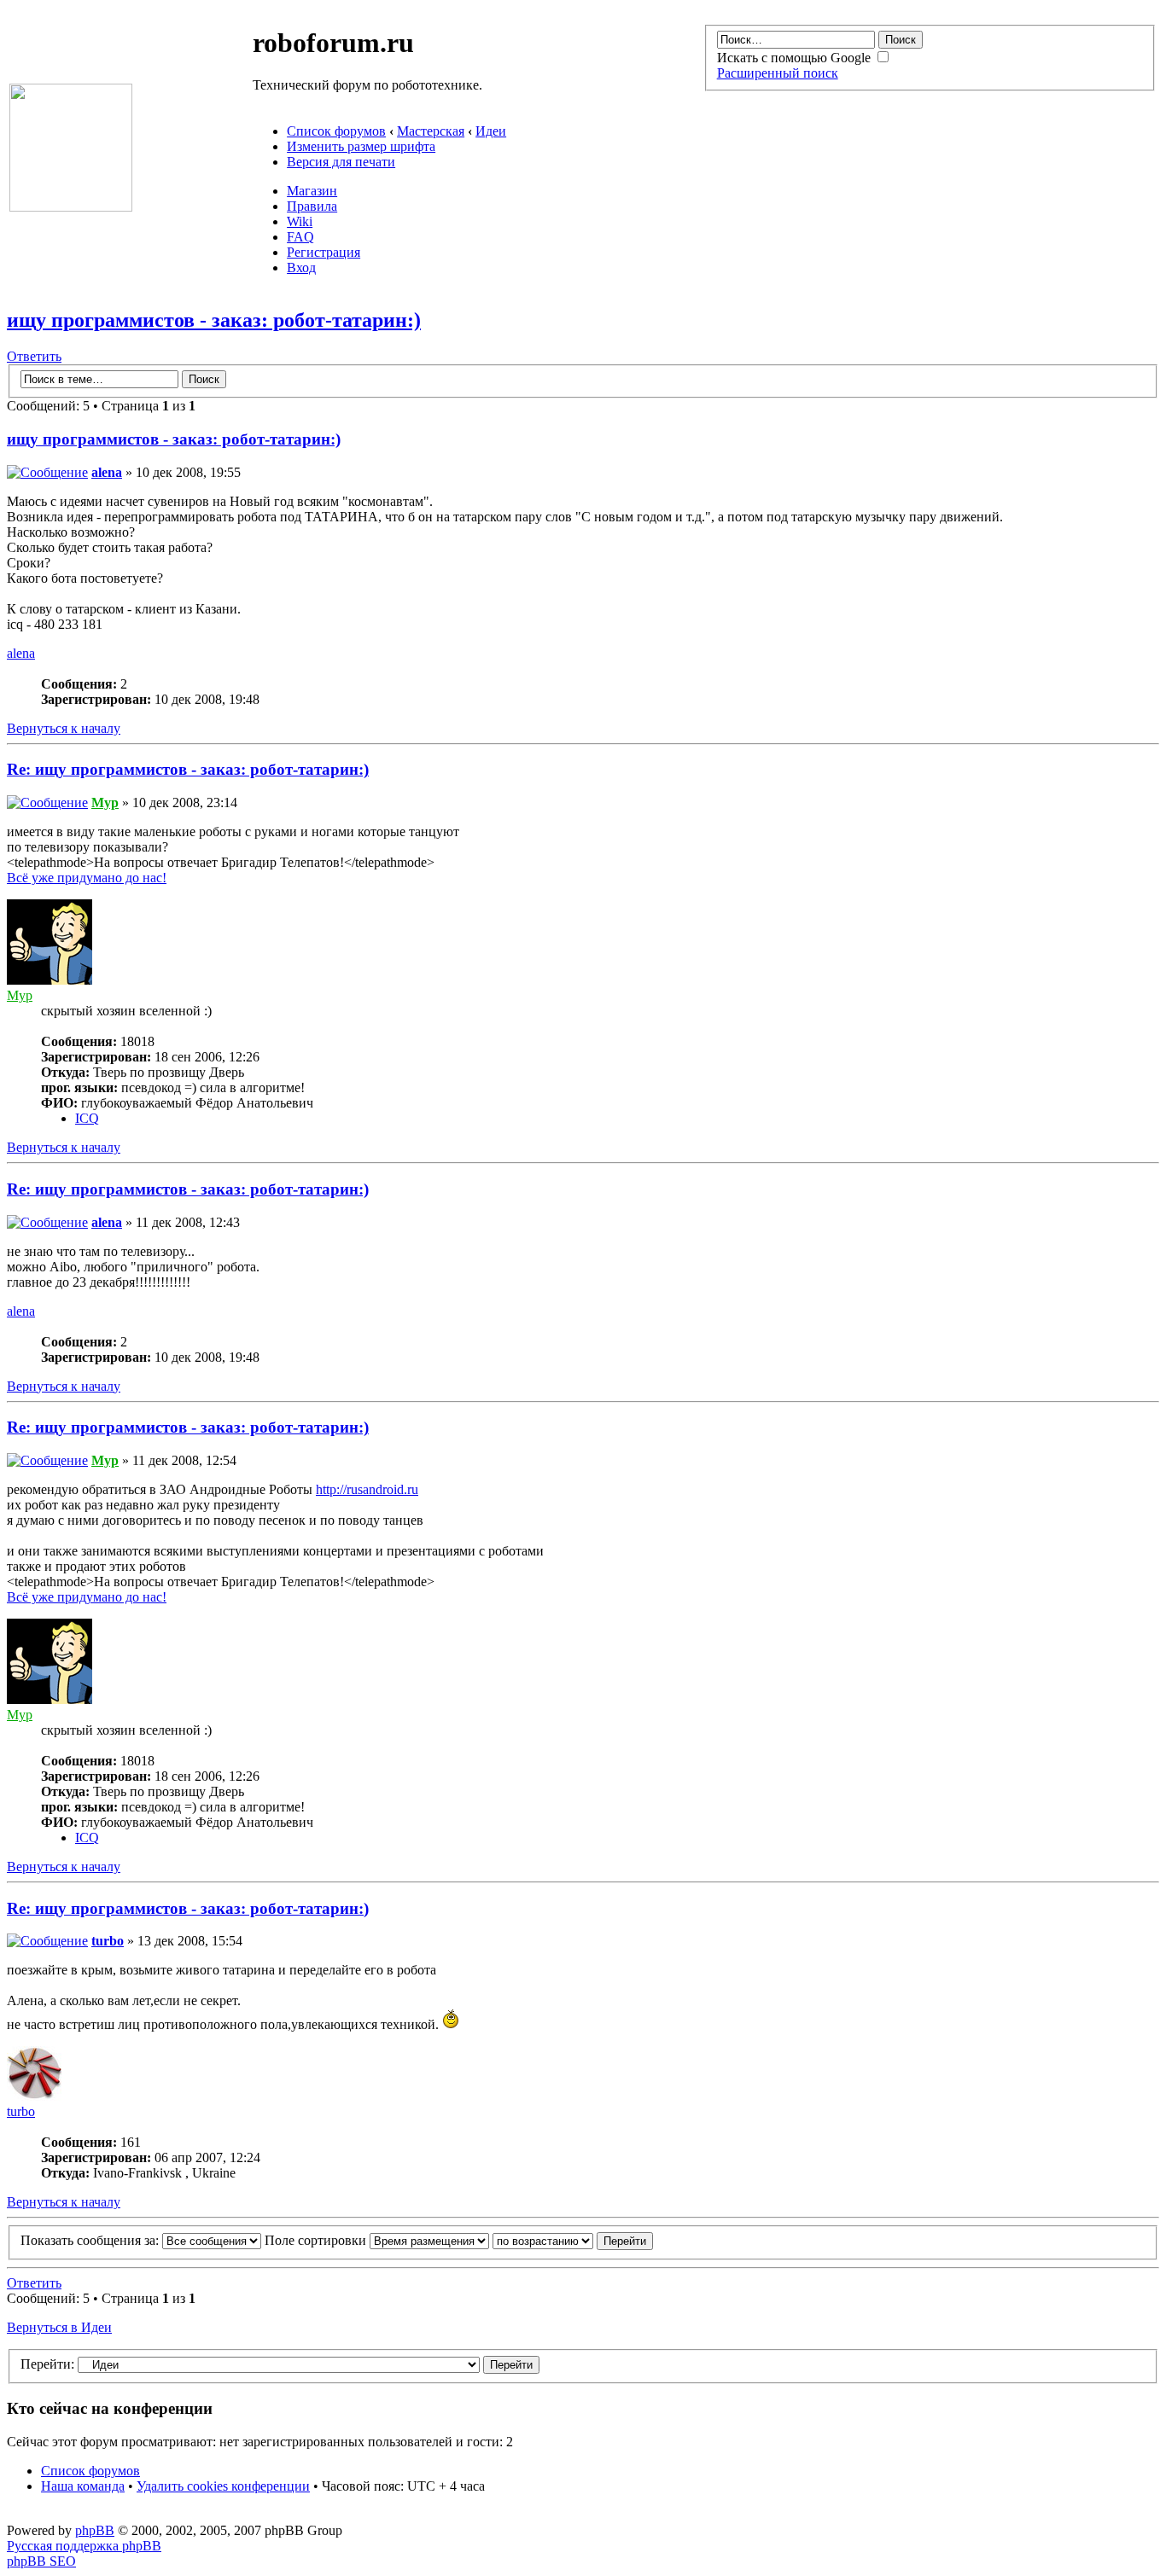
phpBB (95, 2530)
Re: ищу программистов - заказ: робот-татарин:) (188, 769)
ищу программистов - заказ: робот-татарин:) (214, 320)
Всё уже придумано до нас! (87, 878)
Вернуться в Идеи (59, 2327)
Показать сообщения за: (91, 2240)
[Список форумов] (71, 207)
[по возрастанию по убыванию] (573, 2240)
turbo (108, 1941)
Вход (301, 267)
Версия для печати (341, 162)
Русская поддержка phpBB (84, 2546)
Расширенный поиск (778, 73)
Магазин (312, 191)
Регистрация (324, 252)
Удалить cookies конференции (223, 2486)
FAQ (300, 237)
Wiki (300, 221)
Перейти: (47, 2364)
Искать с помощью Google (796, 58)
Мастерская (431, 131)
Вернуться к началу (64, 728)
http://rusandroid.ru (367, 1489)
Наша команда (83, 2486)
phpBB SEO (41, 2561)
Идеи (491, 131)
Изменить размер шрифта (361, 146)
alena (107, 472)
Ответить (34, 356)
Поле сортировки (317, 2240)
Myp (105, 802)
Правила (312, 206)
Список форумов (336, 131)
